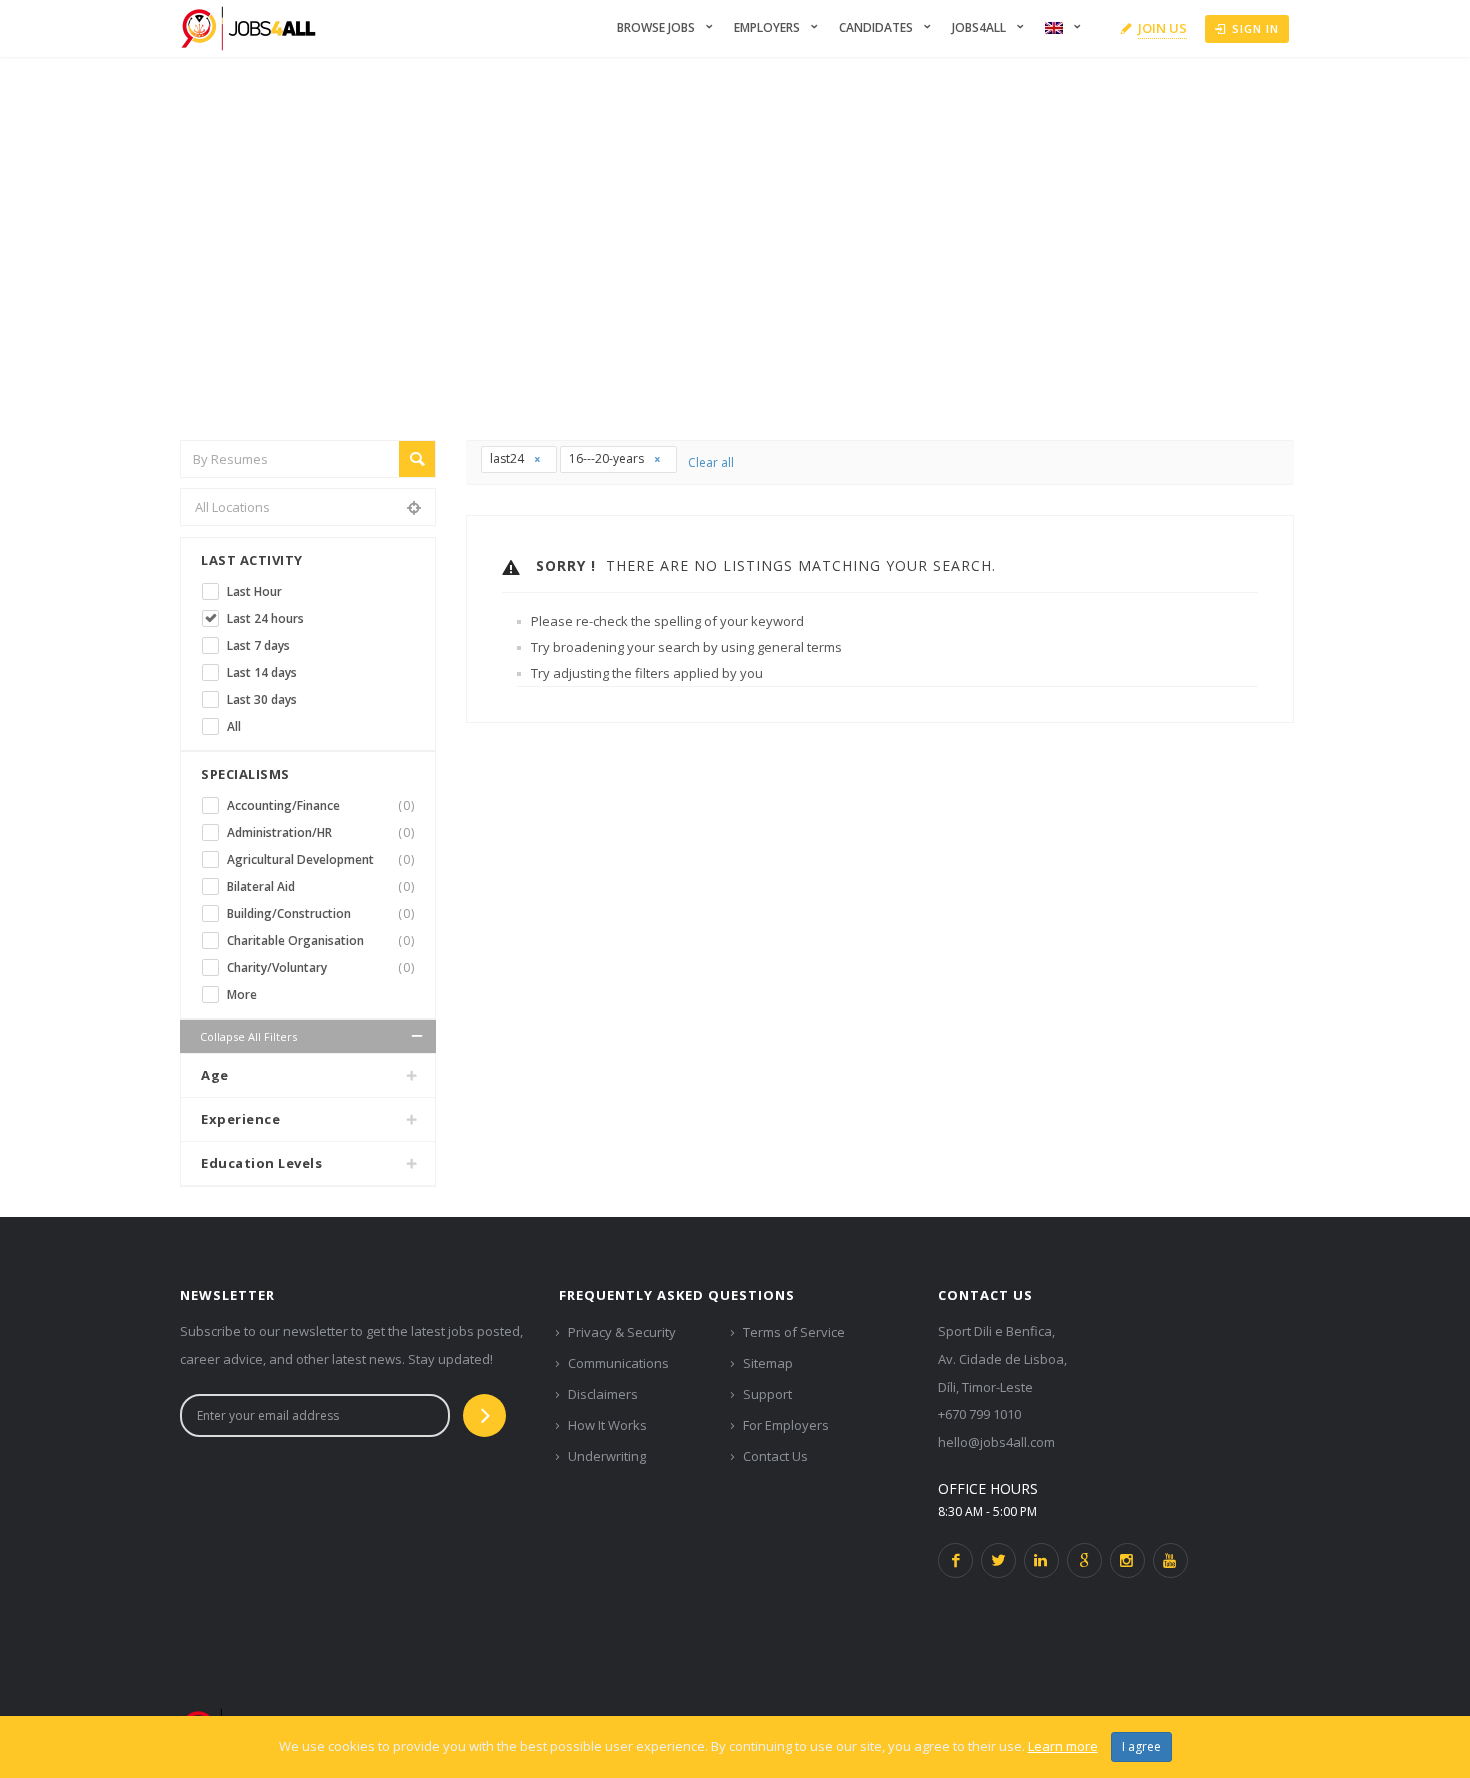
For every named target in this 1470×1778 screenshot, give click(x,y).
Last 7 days (258, 645)
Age (215, 1075)
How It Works (607, 1425)
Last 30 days (262, 699)
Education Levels (261, 1163)
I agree (1141, 1746)
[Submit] (484, 1415)
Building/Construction (321, 913)
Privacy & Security (622, 1332)
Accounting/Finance (321, 805)
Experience (240, 1119)
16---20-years (608, 458)
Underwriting (607, 1456)
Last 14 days (262, 672)
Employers (767, 27)
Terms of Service (794, 1332)
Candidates (876, 27)
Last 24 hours (265, 618)
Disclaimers (603, 1394)
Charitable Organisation (321, 940)
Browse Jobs (656, 27)
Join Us (1162, 28)
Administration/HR (321, 832)
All (234, 726)
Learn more (1063, 1746)
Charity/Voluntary (321, 967)
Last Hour (254, 591)
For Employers (786, 1425)
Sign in (1255, 28)
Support (767, 1394)
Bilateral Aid (321, 886)
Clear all (711, 462)
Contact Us (775, 1456)
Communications (618, 1363)
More (242, 994)
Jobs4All (979, 27)
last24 (508, 458)
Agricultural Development (321, 859)
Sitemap (768, 1363)
